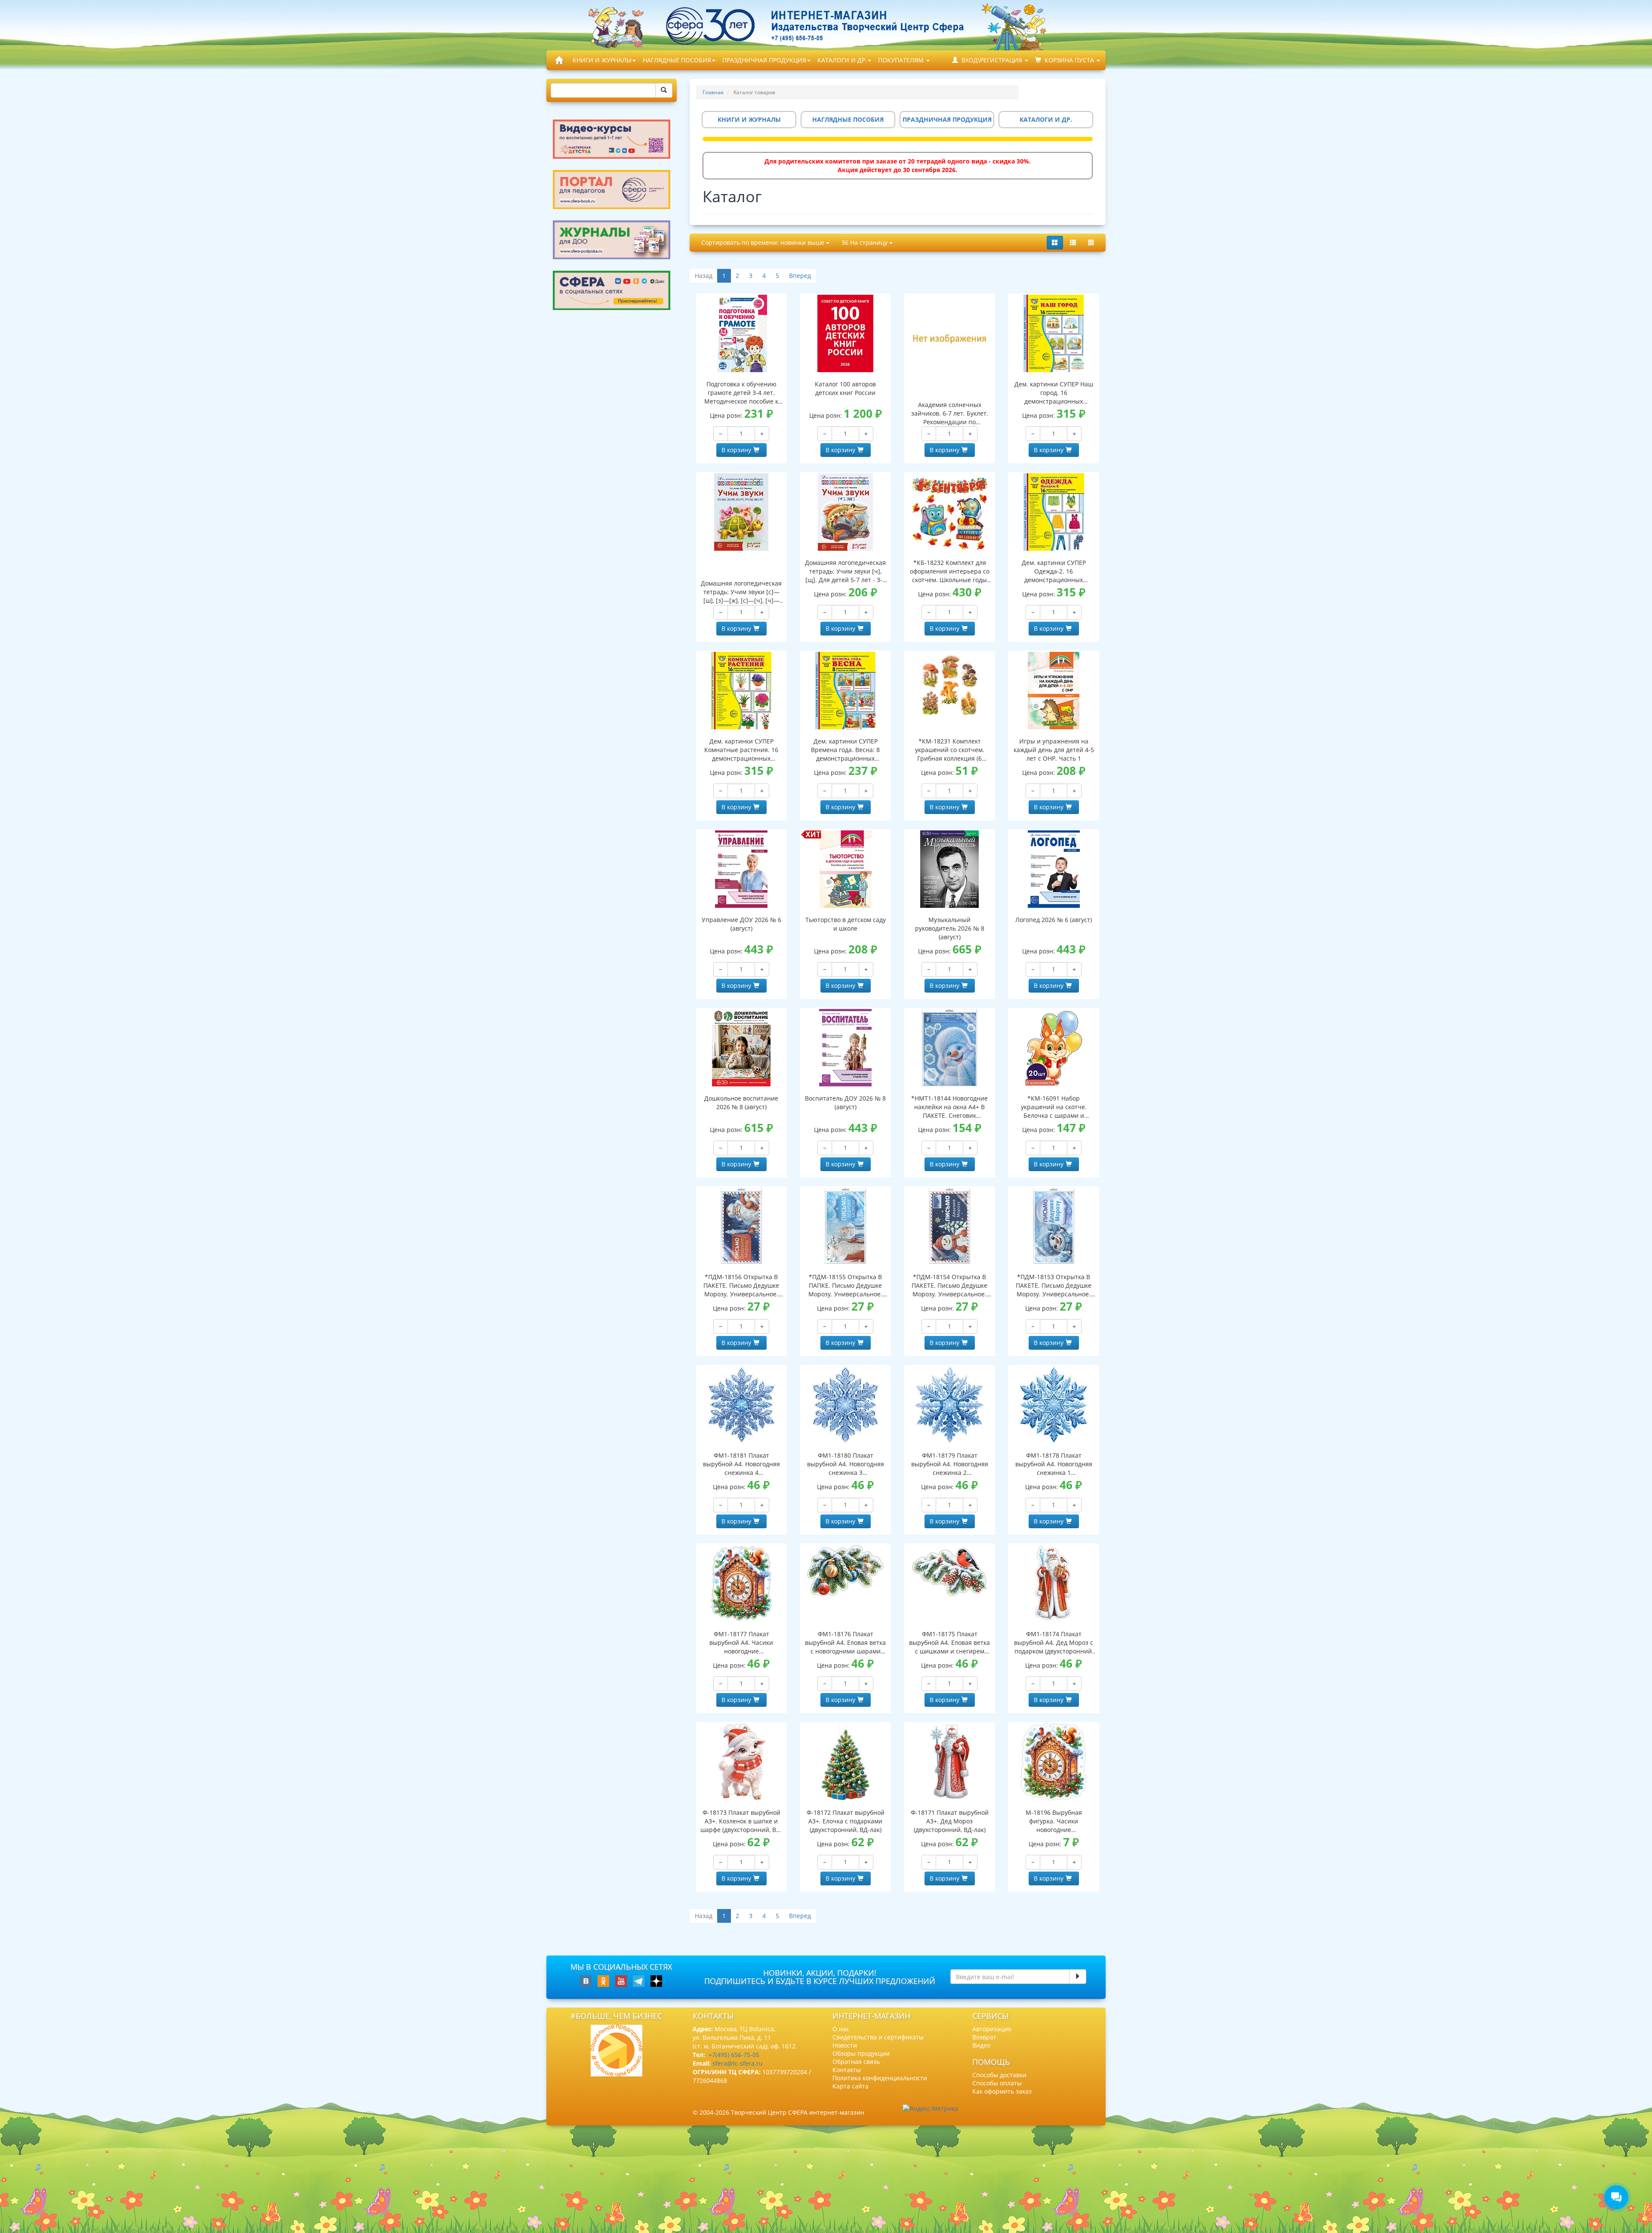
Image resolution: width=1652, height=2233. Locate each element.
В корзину (736, 450)
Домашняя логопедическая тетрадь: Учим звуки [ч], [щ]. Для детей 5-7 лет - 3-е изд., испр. (845, 571)
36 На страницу (865, 242)
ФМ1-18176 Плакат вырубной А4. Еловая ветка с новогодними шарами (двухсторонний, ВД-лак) (845, 1643)
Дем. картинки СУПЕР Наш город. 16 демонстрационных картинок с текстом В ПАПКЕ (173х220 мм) (1054, 393)
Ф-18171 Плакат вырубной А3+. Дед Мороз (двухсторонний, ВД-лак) (950, 1821)
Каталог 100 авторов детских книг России (845, 388)
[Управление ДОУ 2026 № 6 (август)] (742, 869)
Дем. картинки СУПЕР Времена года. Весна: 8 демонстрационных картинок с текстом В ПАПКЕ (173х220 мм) (845, 750)
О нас (841, 2029)
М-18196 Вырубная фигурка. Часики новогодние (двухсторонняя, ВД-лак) (1054, 1821)
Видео (981, 2045)
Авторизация (992, 2029)
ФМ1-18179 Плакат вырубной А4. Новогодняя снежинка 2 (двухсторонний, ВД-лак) (950, 1464)
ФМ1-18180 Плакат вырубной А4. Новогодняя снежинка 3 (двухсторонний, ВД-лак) (846, 1464)
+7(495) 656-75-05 (734, 2055)
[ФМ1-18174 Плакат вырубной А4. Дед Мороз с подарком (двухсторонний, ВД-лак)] (1054, 1583)
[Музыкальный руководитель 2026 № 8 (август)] (949, 869)
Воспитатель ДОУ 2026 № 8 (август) (845, 1103)
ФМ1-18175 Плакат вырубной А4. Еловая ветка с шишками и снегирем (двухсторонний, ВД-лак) (949, 1643)
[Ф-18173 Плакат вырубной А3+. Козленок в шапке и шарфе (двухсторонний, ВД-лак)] (742, 1762)
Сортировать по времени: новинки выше (764, 242)
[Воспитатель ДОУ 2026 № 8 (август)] (845, 1048)
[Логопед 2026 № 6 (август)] (1054, 869)
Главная (713, 92)
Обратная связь (856, 2062)
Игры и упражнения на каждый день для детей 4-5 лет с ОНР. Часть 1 (1054, 750)
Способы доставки (999, 2075)
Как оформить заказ (1002, 2091)
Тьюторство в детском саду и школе (846, 924)
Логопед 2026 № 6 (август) (1054, 920)
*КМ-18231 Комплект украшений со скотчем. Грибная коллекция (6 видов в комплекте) (950, 750)
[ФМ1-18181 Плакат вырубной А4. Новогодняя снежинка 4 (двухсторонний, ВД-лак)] (742, 1405)
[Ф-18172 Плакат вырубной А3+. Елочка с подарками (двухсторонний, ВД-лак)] (845, 1762)
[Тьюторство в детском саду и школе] (845, 869)
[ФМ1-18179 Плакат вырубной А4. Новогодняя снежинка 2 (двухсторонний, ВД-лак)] (949, 1405)
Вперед (800, 276)
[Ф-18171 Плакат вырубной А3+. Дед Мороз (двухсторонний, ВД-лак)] (949, 1762)
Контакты (847, 2070)
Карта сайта (851, 2086)
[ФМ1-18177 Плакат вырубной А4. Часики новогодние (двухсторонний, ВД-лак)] (742, 1583)
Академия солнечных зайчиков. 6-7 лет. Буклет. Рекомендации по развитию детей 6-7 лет (950, 413)
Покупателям (902, 60)
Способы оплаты (997, 2083)
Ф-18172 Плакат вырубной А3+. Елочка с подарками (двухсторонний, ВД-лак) (846, 1821)
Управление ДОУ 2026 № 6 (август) (741, 924)
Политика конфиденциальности (880, 2078)
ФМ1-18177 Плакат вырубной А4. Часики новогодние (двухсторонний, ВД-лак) (741, 1643)
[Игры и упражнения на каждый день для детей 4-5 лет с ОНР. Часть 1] (1054, 691)
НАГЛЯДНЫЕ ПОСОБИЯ (677, 60)
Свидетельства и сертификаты (878, 2037)
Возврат (984, 2037)
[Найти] (664, 90)
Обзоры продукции (861, 2053)
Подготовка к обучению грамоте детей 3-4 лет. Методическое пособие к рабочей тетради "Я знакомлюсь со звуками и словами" (741, 393)
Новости (845, 2045)
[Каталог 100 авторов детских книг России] (845, 333)
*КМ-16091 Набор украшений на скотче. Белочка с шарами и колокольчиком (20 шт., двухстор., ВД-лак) (1054, 1107)
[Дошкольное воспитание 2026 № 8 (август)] (742, 1048)
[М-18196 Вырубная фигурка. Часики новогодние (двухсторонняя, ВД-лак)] (1054, 1762)
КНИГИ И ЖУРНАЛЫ (602, 60)
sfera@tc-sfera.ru (738, 2063)
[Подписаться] (1078, 1977)
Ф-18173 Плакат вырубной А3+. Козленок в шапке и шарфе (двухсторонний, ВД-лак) (741, 1821)
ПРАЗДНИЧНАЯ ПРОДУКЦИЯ (764, 60)
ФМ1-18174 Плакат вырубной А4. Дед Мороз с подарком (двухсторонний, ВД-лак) (1054, 1643)
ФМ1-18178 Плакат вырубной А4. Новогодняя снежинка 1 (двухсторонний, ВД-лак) (1054, 1464)
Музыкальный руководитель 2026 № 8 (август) (950, 928)
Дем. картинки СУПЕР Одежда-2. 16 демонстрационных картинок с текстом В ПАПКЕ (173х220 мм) (1054, 571)
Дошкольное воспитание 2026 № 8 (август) (741, 1103)
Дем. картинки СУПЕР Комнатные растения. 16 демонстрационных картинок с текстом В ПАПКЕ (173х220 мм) (741, 750)
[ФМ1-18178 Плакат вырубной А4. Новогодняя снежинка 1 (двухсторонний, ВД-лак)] (1054, 1405)
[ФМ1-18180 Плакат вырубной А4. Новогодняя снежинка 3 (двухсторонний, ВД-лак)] (845, 1405)
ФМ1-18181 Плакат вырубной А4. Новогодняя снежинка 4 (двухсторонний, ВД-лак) (741, 1464)
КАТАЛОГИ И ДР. (842, 60)
